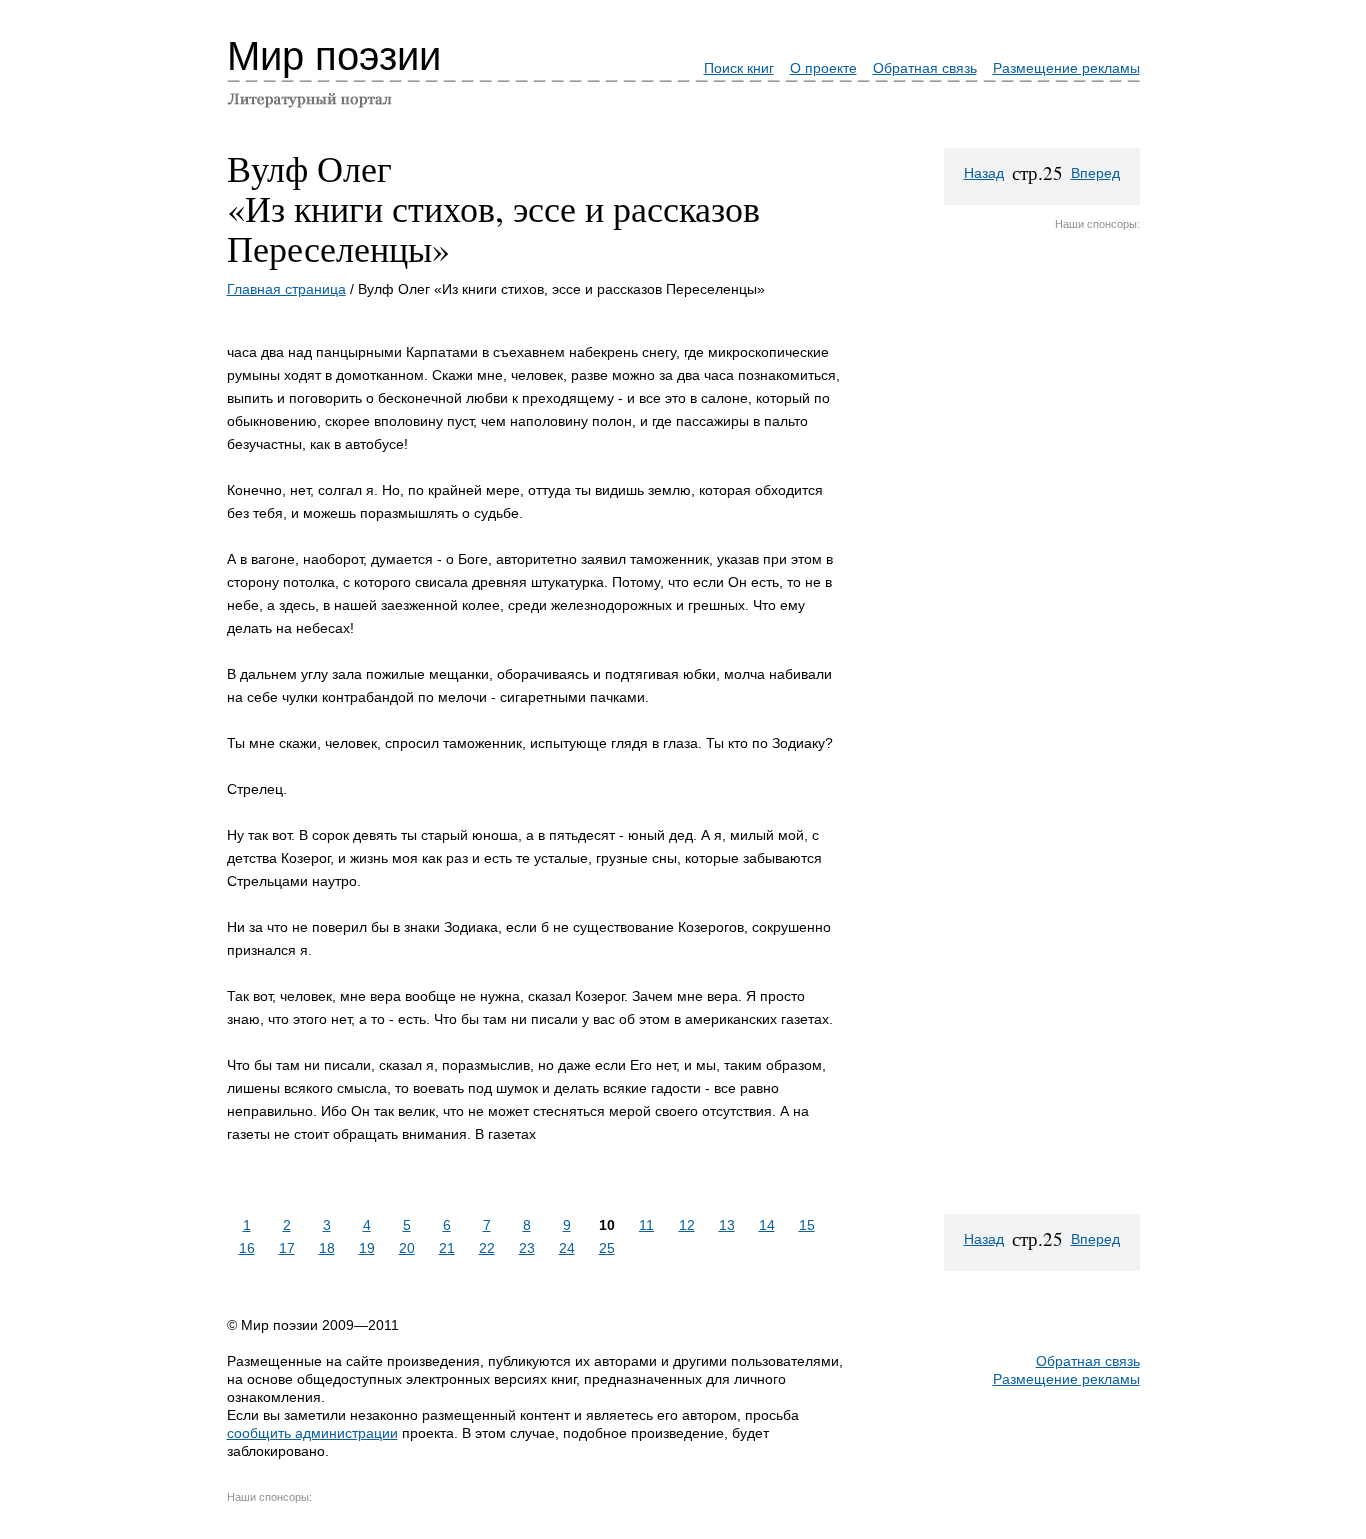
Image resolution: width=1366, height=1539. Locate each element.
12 (687, 1225)
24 (567, 1248)
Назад (984, 173)
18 (327, 1248)
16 (247, 1248)
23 (527, 1248)
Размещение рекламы (1066, 68)
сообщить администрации (312, 1433)
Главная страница (286, 289)
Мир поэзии (334, 56)
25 (607, 1248)
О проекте (823, 68)
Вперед (1095, 173)
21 (447, 1248)
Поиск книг (739, 68)
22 (487, 1248)
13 (727, 1225)
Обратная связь (925, 68)
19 (367, 1248)
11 (646, 1225)
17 (287, 1248)
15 (807, 1225)
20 (407, 1248)
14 (767, 1225)
